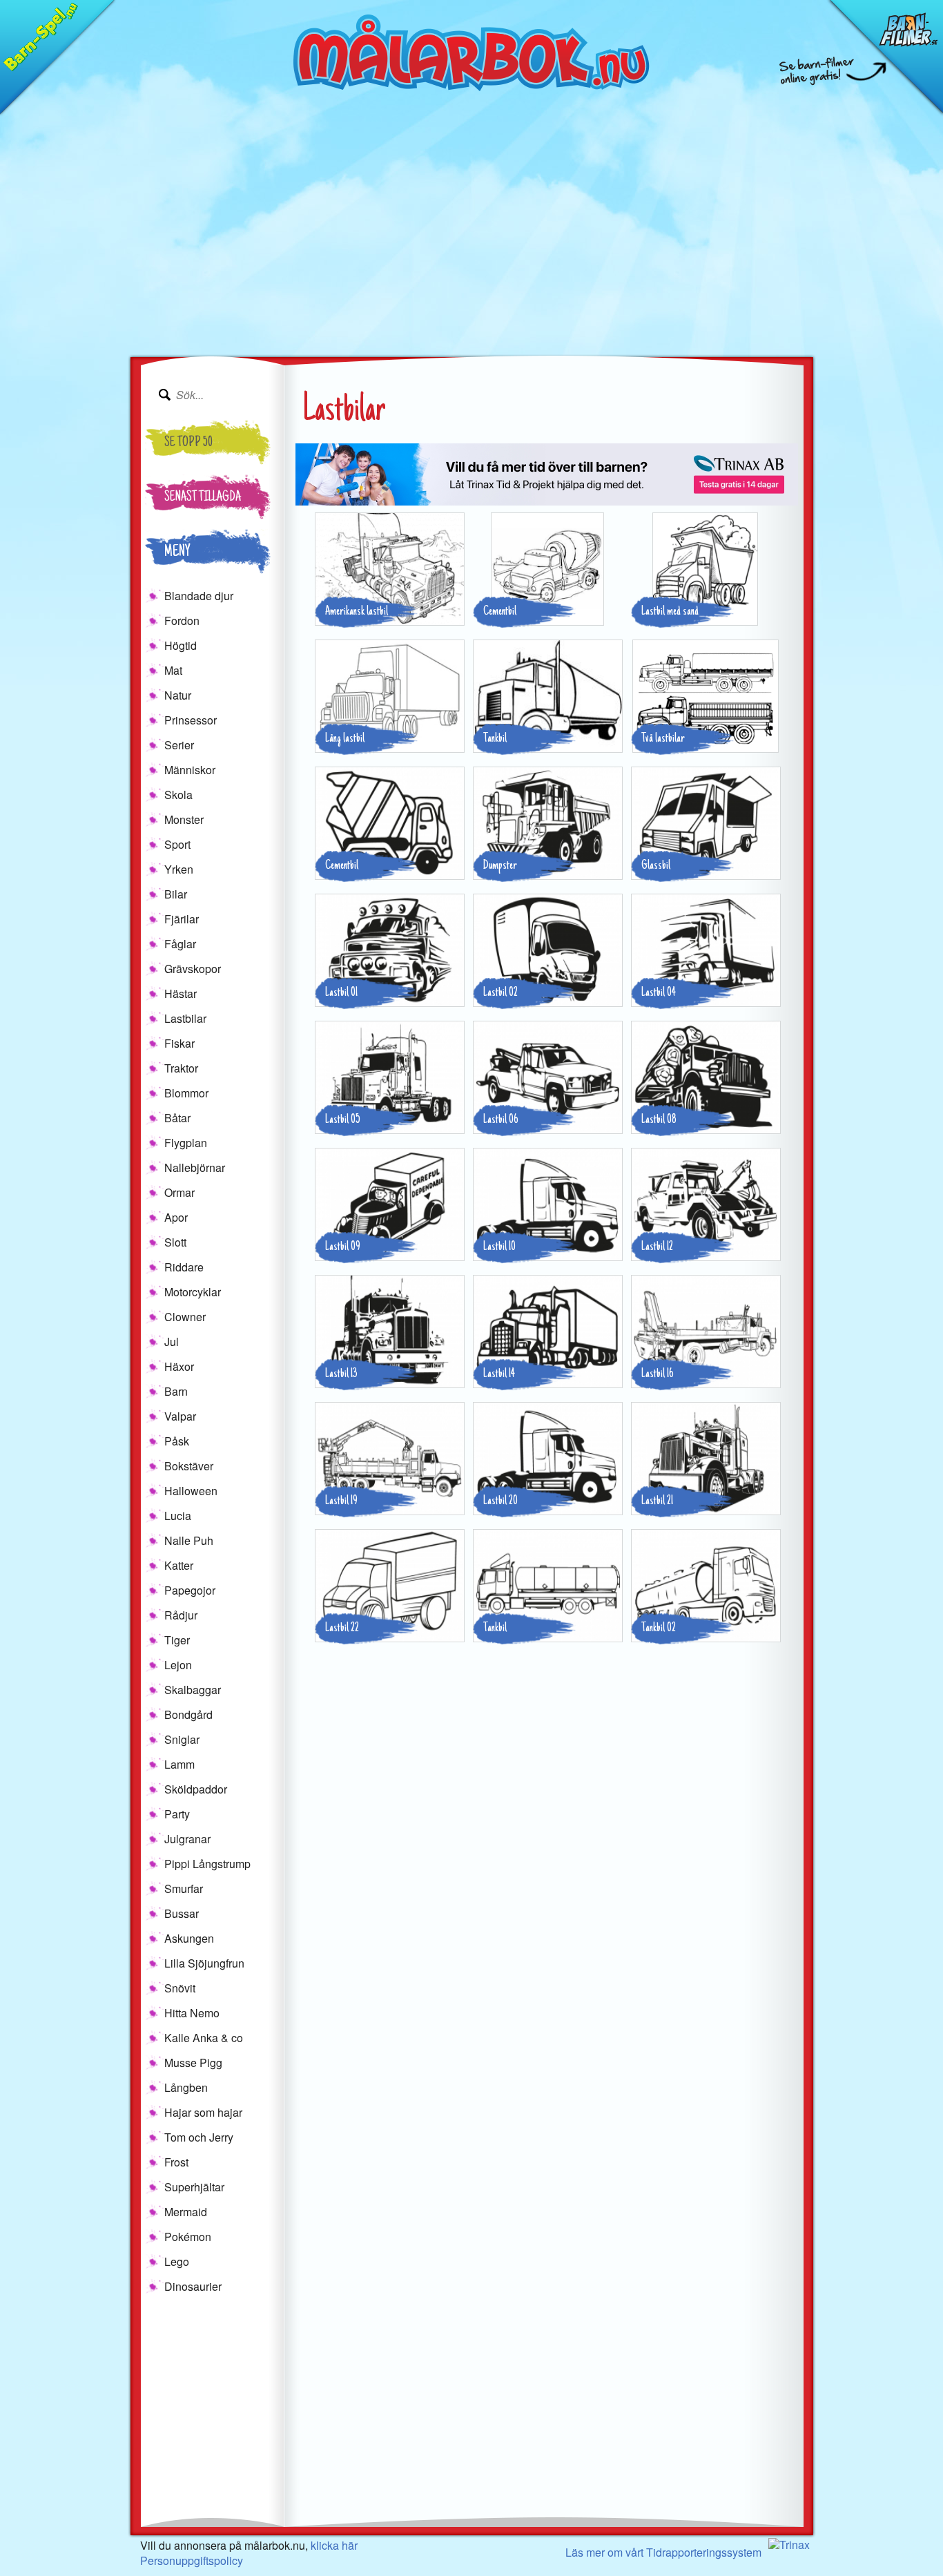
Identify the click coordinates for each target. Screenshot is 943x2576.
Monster (184, 819)
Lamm (179, 1764)
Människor (190, 770)
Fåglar (180, 944)
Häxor (179, 1366)
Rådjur (181, 1615)
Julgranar (187, 1839)
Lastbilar (185, 1018)
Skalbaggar (193, 1690)
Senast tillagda (203, 498)
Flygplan (186, 1143)
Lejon (178, 1665)
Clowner (185, 1317)
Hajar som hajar (203, 2112)
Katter (179, 1565)
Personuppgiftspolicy (192, 2560)
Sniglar (182, 1739)
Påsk (177, 1441)
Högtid (181, 645)
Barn (176, 1391)
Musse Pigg (193, 2063)
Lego (177, 2261)
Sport (177, 844)
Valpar (180, 1416)
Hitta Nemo (192, 2013)
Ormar (179, 1192)
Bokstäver (189, 1466)
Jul (172, 1342)
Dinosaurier (193, 2286)
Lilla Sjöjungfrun (204, 1963)
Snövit (180, 1988)
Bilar (176, 894)
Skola (178, 795)
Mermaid (186, 2212)
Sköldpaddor (196, 1789)
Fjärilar (182, 919)
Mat (173, 670)
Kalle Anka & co (204, 2038)
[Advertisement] (471, 258)
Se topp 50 (188, 443)
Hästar (181, 993)
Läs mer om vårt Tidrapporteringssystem (663, 2552)
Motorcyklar (193, 1292)
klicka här (334, 2545)
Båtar (177, 1118)
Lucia (178, 1516)
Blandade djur (199, 596)
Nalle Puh (189, 1540)
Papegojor (190, 1590)
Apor (176, 1217)
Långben (186, 2087)
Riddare (184, 1267)
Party (177, 1814)
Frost (176, 2162)
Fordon (182, 621)
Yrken (179, 869)
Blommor (186, 1093)
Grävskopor (193, 969)
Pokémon (188, 2237)
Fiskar (179, 1043)
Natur (178, 695)
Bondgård (188, 1714)
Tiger (177, 1640)
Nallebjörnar (195, 1167)
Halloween (191, 1491)
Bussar (182, 1913)
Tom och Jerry (199, 2137)
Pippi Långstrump (207, 1864)
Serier (179, 745)
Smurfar (184, 1888)
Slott (175, 1242)
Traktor (181, 1068)
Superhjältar (194, 2187)
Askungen (189, 1938)
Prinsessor (191, 720)
